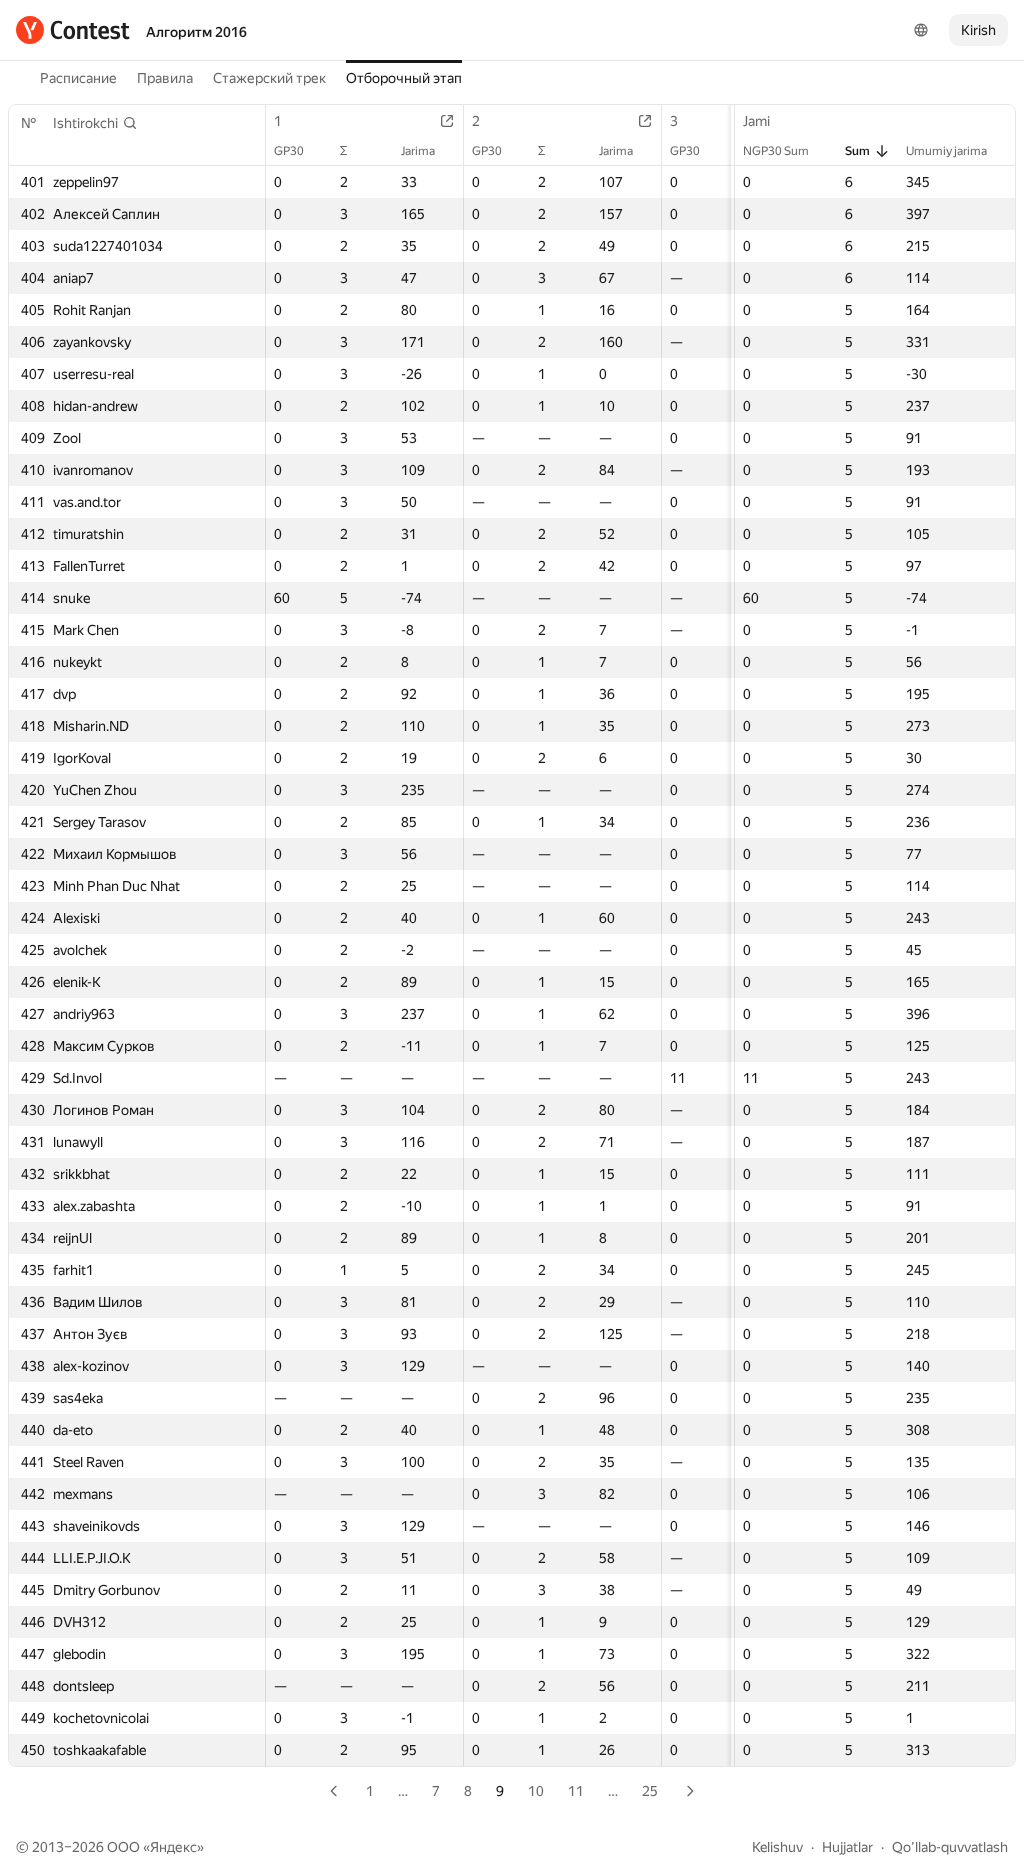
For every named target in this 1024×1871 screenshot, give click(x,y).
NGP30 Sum (776, 151)
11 (576, 1791)
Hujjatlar (847, 1847)
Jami (756, 121)
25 (650, 1791)
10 (536, 1791)
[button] (95, 123)
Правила (165, 78)
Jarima (418, 151)
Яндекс (173, 1847)
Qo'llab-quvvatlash (950, 1847)
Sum (857, 151)
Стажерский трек (269, 78)
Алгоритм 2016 (196, 32)
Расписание (78, 78)
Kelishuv (777, 1847)
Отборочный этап (404, 78)
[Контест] (73, 30)
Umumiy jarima (946, 151)
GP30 (289, 151)
